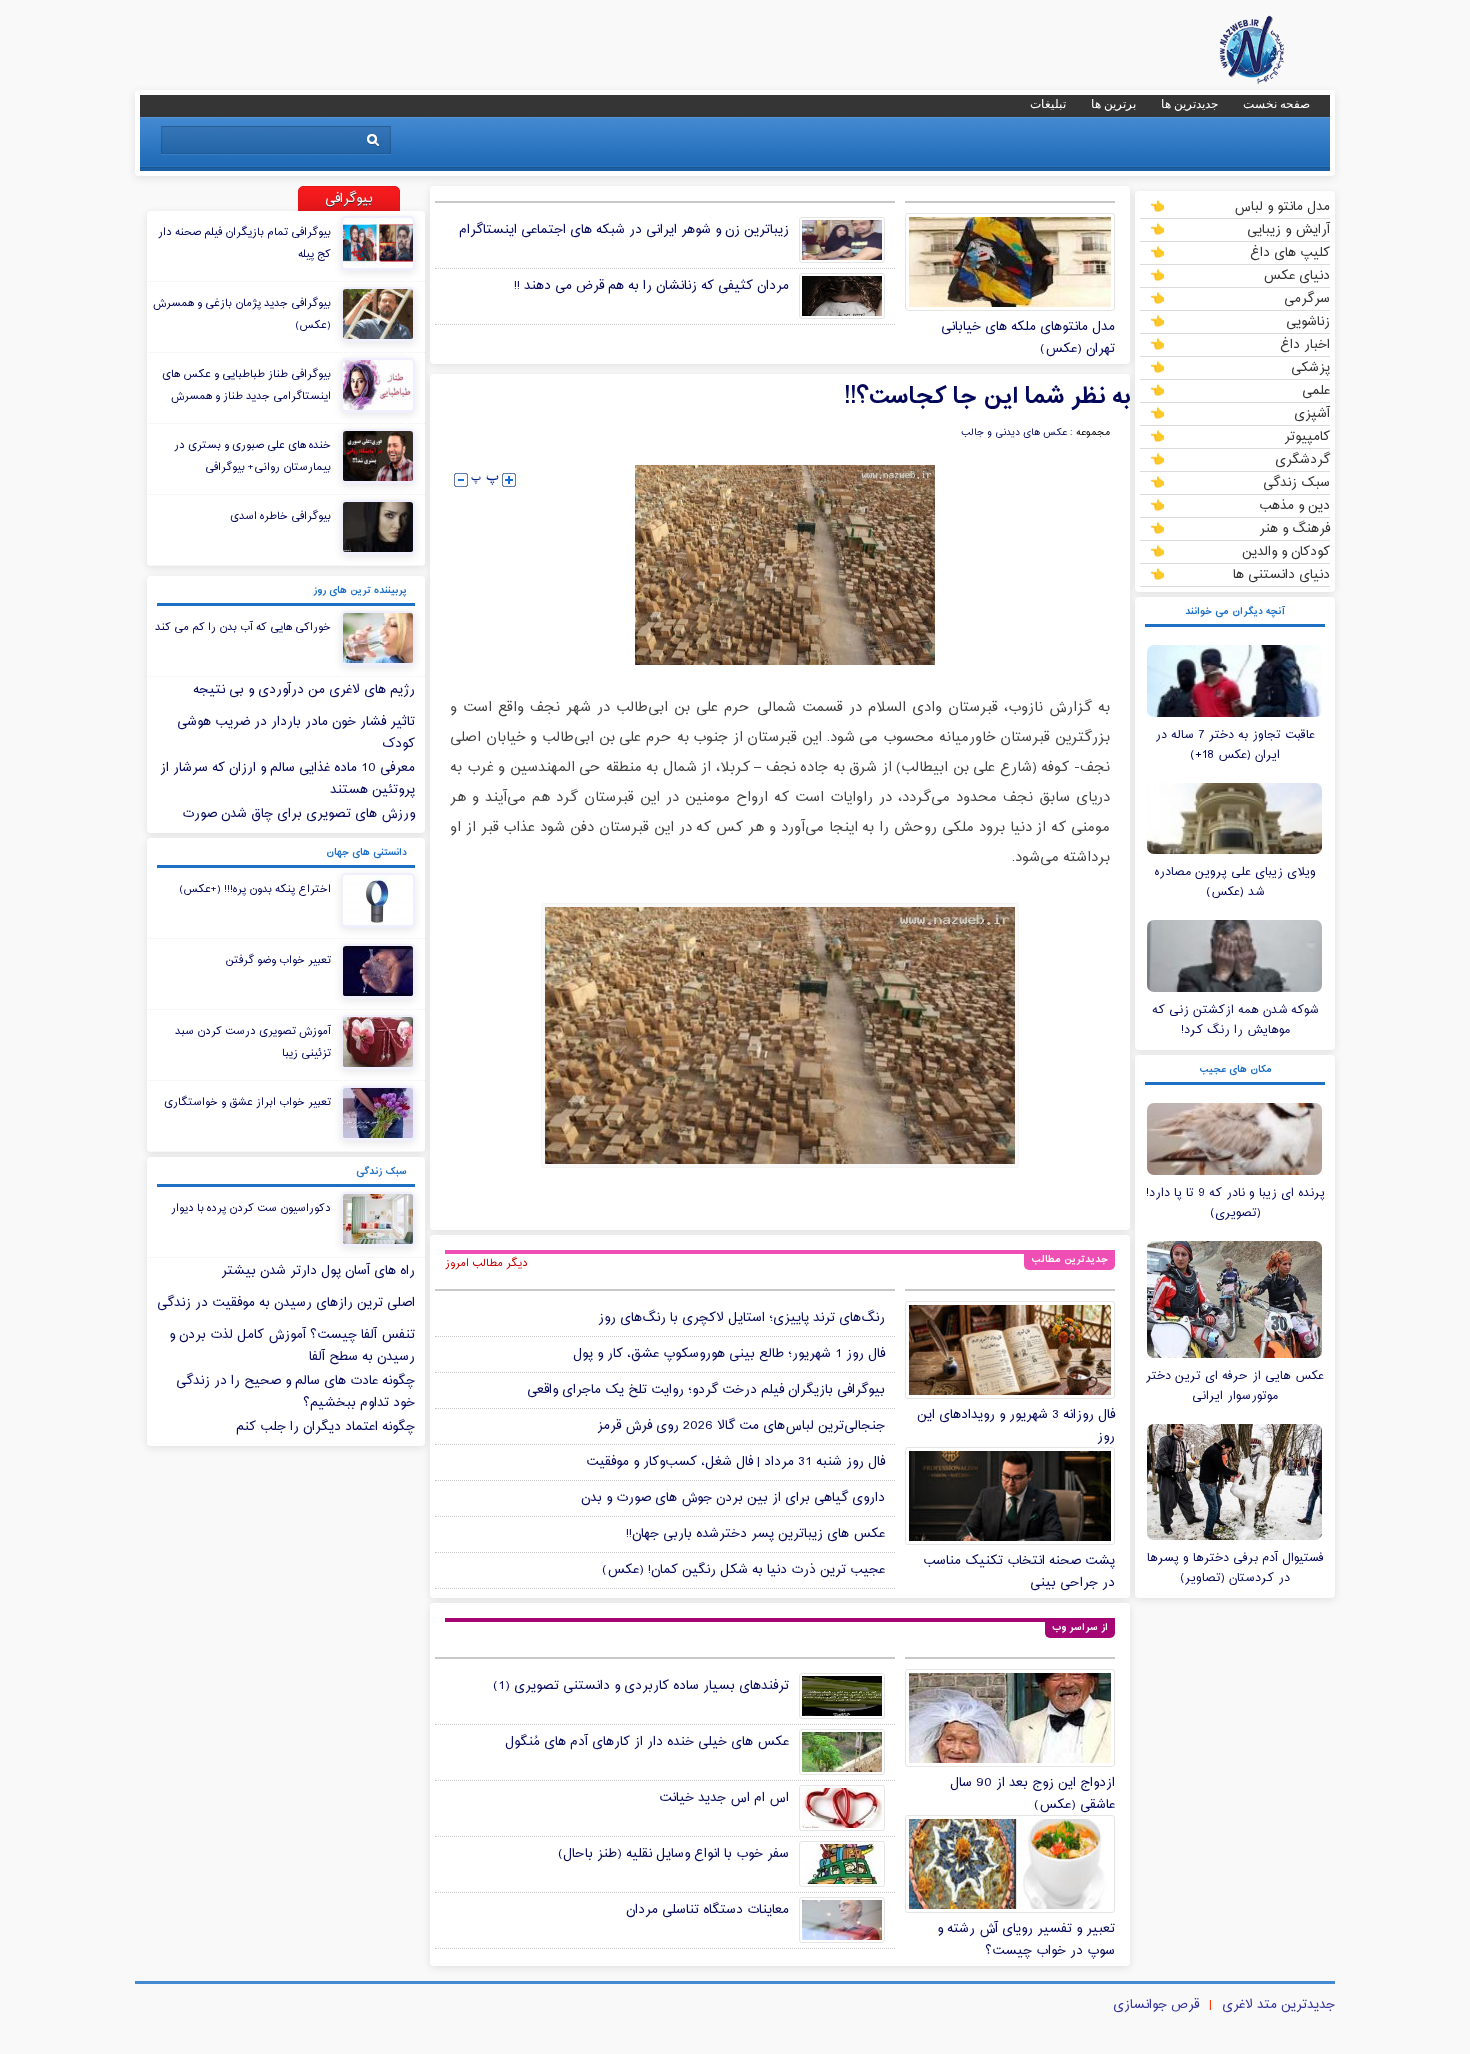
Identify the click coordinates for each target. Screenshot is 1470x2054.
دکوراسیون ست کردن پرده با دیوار (251, 1208)
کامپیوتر (1307, 436)
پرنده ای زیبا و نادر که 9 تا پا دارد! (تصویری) (1235, 1203)
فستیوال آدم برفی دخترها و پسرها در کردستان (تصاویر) (1235, 1568)
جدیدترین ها (1189, 104)
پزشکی (1310, 367)
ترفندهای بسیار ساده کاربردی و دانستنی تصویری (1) (641, 1686)
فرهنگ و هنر (1294, 528)
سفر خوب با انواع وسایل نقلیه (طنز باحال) (673, 1854)
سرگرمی (1307, 298)
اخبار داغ (1305, 344)
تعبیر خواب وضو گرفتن (278, 960)
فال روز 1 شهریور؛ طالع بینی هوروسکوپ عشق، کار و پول (729, 1354)
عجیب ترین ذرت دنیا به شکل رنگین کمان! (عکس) (743, 1570)
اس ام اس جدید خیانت (724, 1798)
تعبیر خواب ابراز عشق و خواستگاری (247, 1102)
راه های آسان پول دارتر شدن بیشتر (318, 1271)
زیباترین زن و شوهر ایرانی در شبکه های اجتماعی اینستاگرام (624, 230)
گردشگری (1302, 459)
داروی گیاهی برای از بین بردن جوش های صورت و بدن (733, 1498)
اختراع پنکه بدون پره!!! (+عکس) (255, 889)
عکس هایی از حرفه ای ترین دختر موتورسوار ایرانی (1235, 1386)
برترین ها (1113, 104)
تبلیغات (1048, 104)
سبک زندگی (1296, 482)
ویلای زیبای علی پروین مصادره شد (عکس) (1235, 882)
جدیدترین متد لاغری (1278, 2005)
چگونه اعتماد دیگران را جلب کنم (325, 1427)
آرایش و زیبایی (1288, 229)
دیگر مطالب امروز (486, 1263)
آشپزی (1312, 413)
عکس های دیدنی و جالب (1014, 433)
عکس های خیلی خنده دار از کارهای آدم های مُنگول (647, 1742)
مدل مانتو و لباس (1282, 206)
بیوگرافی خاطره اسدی (280, 516)
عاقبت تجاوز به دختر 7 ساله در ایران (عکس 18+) (1235, 745)
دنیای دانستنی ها (1281, 574)
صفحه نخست (1276, 104)
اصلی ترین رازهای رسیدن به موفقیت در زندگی (286, 1303)
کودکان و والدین (1286, 551)
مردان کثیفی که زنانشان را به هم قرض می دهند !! (651, 286)
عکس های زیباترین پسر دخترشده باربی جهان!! (755, 1534)
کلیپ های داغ (1290, 252)
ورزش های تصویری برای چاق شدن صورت (298, 814)
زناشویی (1308, 321)
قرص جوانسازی (1156, 2005)
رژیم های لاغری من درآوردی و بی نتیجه (304, 690)
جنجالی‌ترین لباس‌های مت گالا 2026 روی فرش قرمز (741, 1426)
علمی (1316, 390)
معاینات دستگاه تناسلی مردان (707, 1910)
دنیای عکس (1296, 275)
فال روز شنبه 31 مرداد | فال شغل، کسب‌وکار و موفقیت (735, 1462)
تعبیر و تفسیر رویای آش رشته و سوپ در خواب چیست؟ (1026, 1940)
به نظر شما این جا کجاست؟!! (987, 397)
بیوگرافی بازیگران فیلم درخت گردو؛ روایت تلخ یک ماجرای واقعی (706, 1390)
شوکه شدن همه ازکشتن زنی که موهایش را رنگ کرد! (1235, 1020)
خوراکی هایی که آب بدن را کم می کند (243, 627)
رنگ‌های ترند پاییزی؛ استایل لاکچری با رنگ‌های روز (741, 1318)
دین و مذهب (1294, 505)
